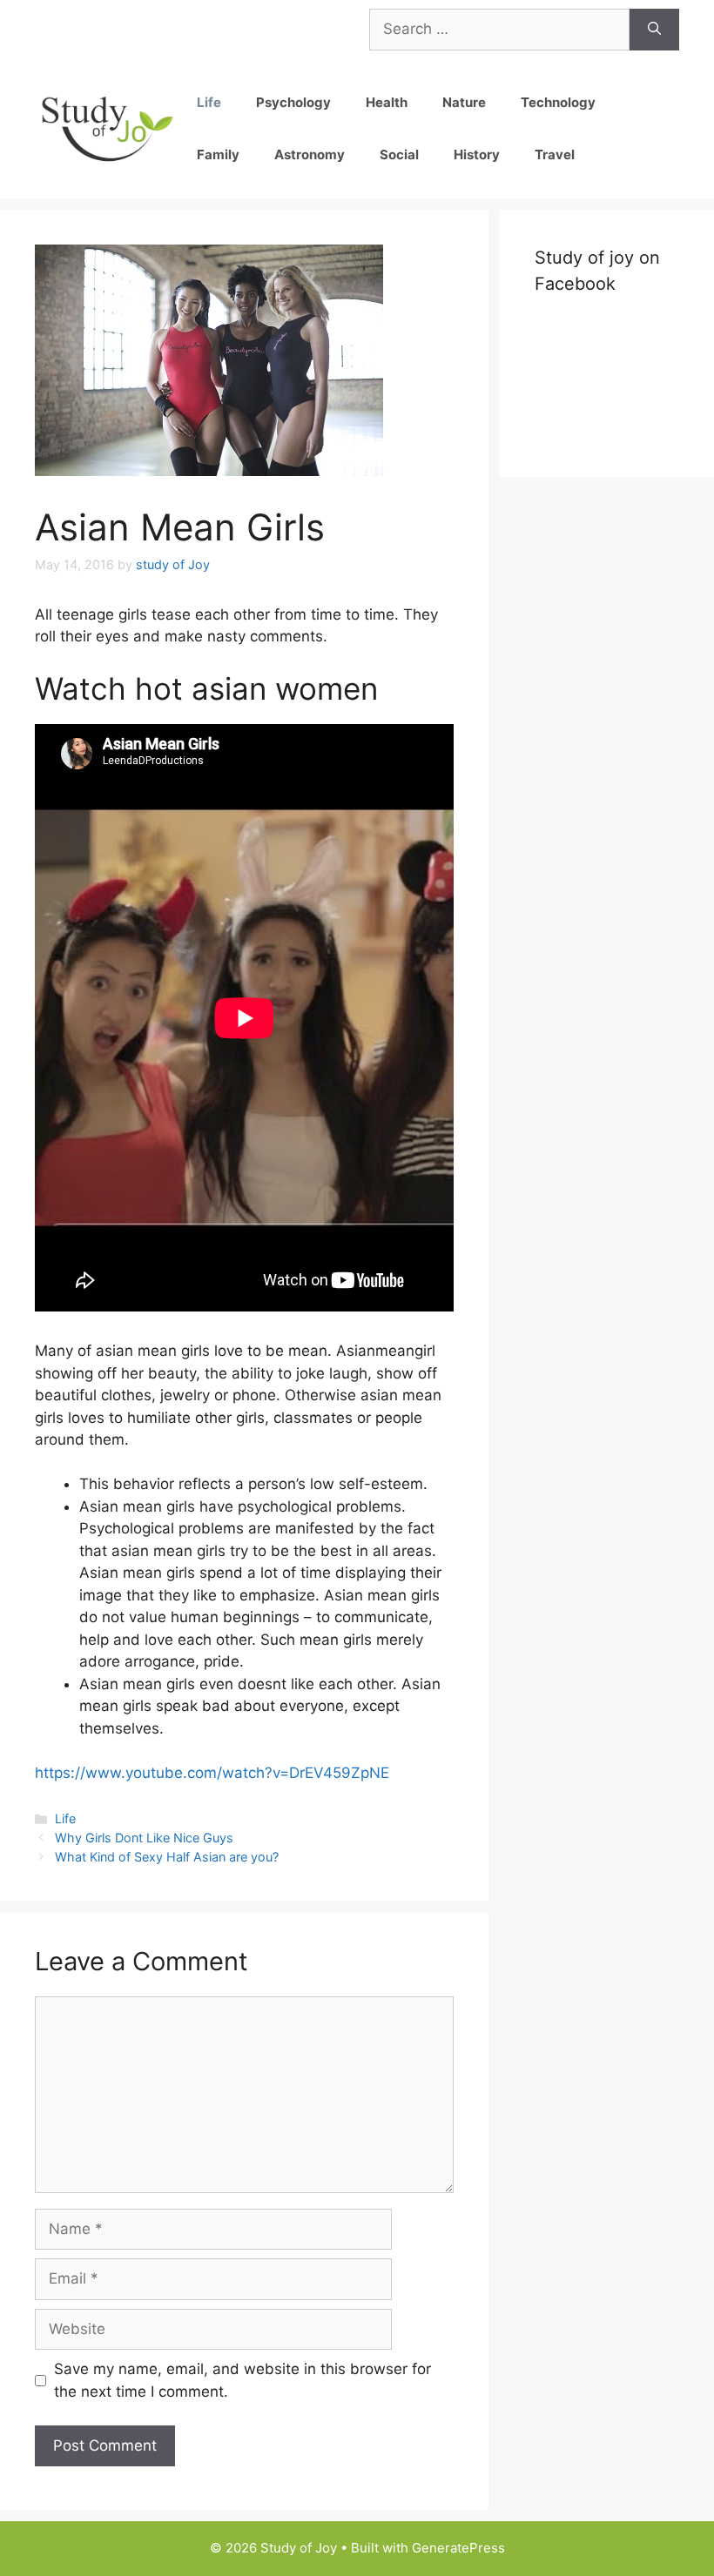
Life (209, 102)
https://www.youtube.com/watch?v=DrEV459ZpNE (212, 1773)
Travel (555, 154)
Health (387, 102)
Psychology (293, 102)
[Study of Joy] (107, 127)
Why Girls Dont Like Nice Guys (144, 1838)
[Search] (654, 30)
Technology (558, 102)
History (477, 154)
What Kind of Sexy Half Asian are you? (167, 1857)
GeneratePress (458, 2548)
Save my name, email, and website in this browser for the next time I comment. (242, 2380)
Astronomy (310, 154)
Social (399, 154)
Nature (464, 102)
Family (218, 154)
